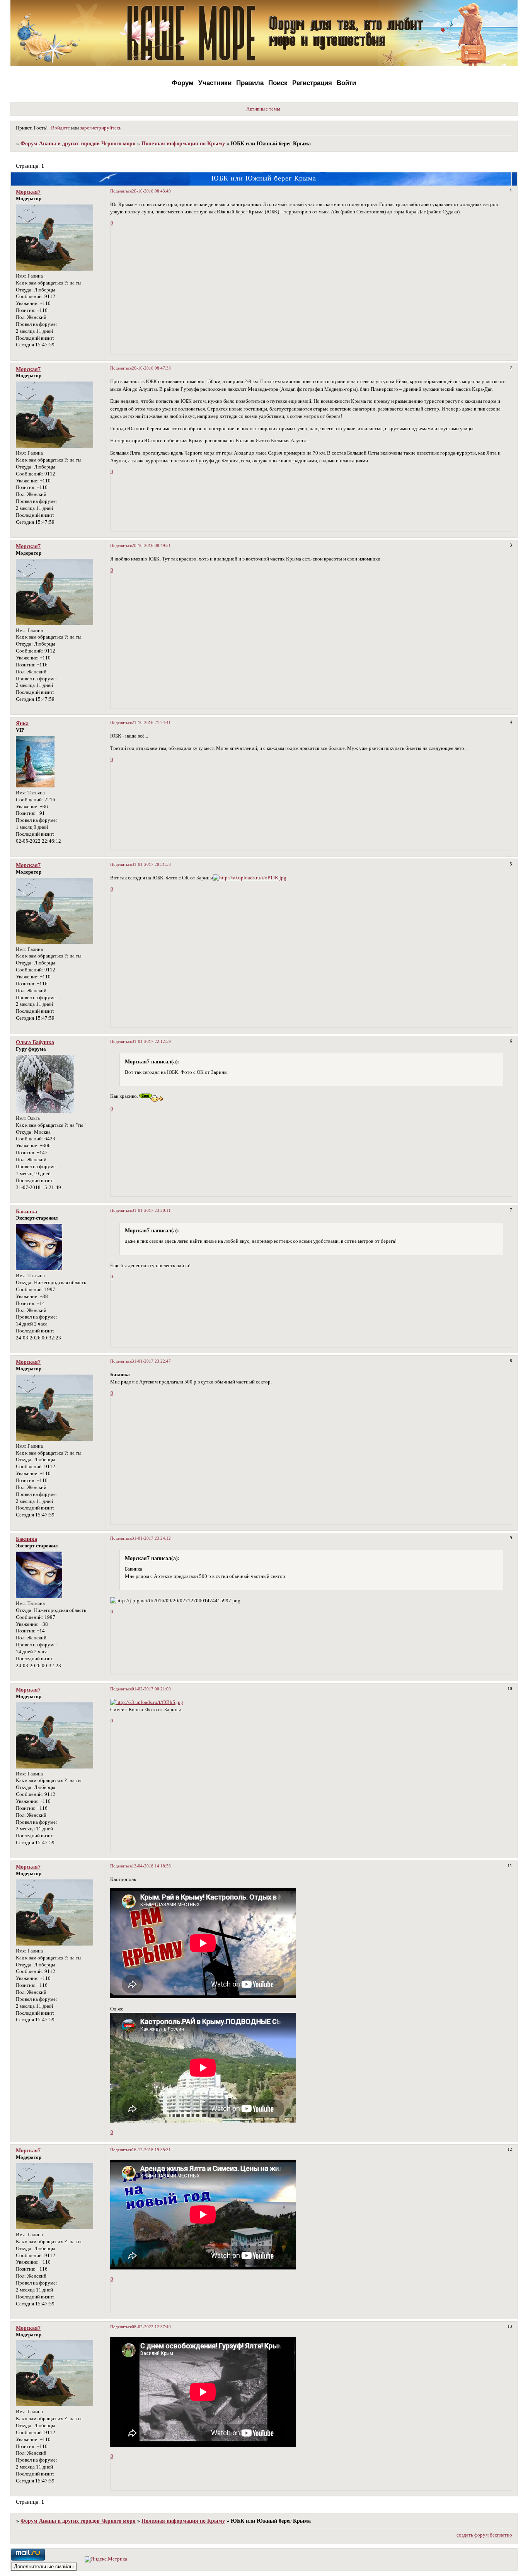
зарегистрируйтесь (101, 128)
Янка (22, 723)
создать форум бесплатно (484, 2535)
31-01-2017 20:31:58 (151, 864)
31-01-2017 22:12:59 (151, 1041)
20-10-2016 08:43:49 (151, 191)
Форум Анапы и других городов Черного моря (78, 143)
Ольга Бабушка (35, 1042)
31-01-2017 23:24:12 (151, 1538)
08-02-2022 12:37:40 (151, 2327)
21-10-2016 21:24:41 (151, 722)
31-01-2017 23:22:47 (151, 1361)
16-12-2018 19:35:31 (151, 2150)
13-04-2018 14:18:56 (151, 1866)
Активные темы (263, 109)
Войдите (60, 128)
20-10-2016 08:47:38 (151, 368)
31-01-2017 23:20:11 (151, 1210)
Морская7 (28, 192)
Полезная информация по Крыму (183, 143)
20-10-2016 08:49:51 (151, 545)
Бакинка (26, 1211)
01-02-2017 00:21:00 (151, 1689)
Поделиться (121, 191)
